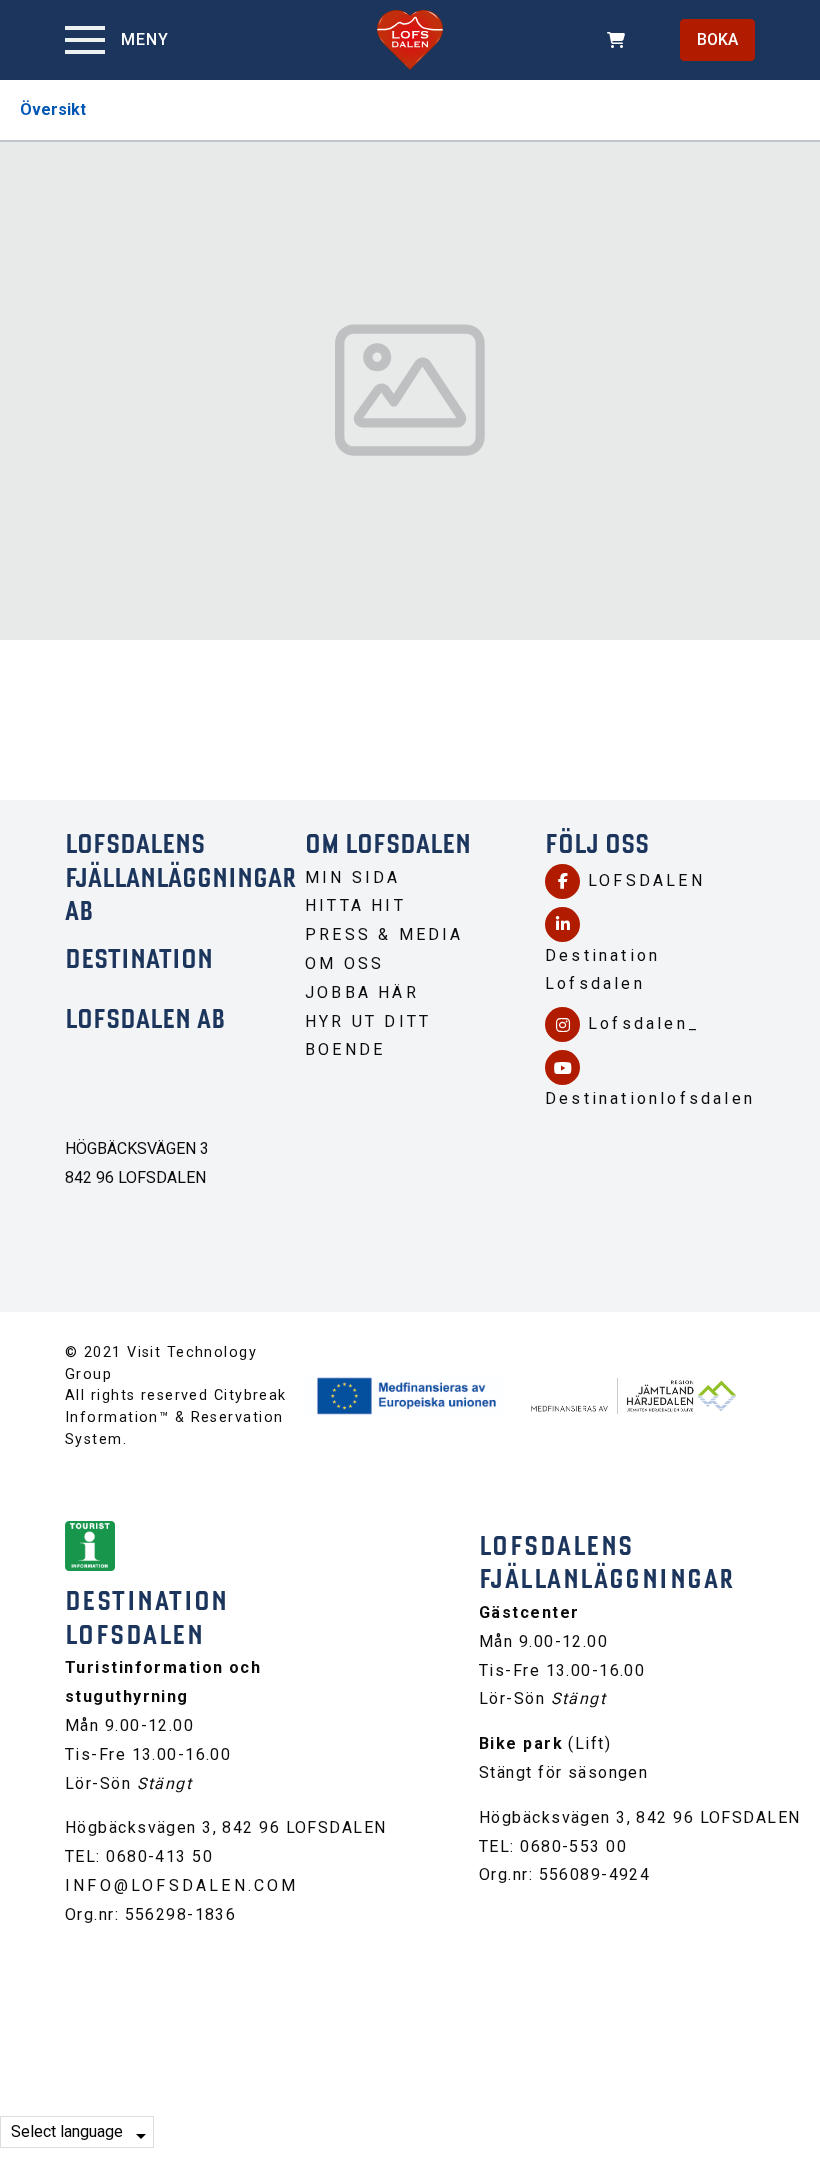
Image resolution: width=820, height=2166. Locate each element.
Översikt (53, 109)
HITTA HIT (355, 905)
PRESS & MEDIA (384, 934)
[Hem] (410, 40)
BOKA (717, 39)
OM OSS (344, 963)
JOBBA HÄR (362, 992)
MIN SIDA (353, 877)
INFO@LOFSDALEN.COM (182, 1885)
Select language (67, 2131)
